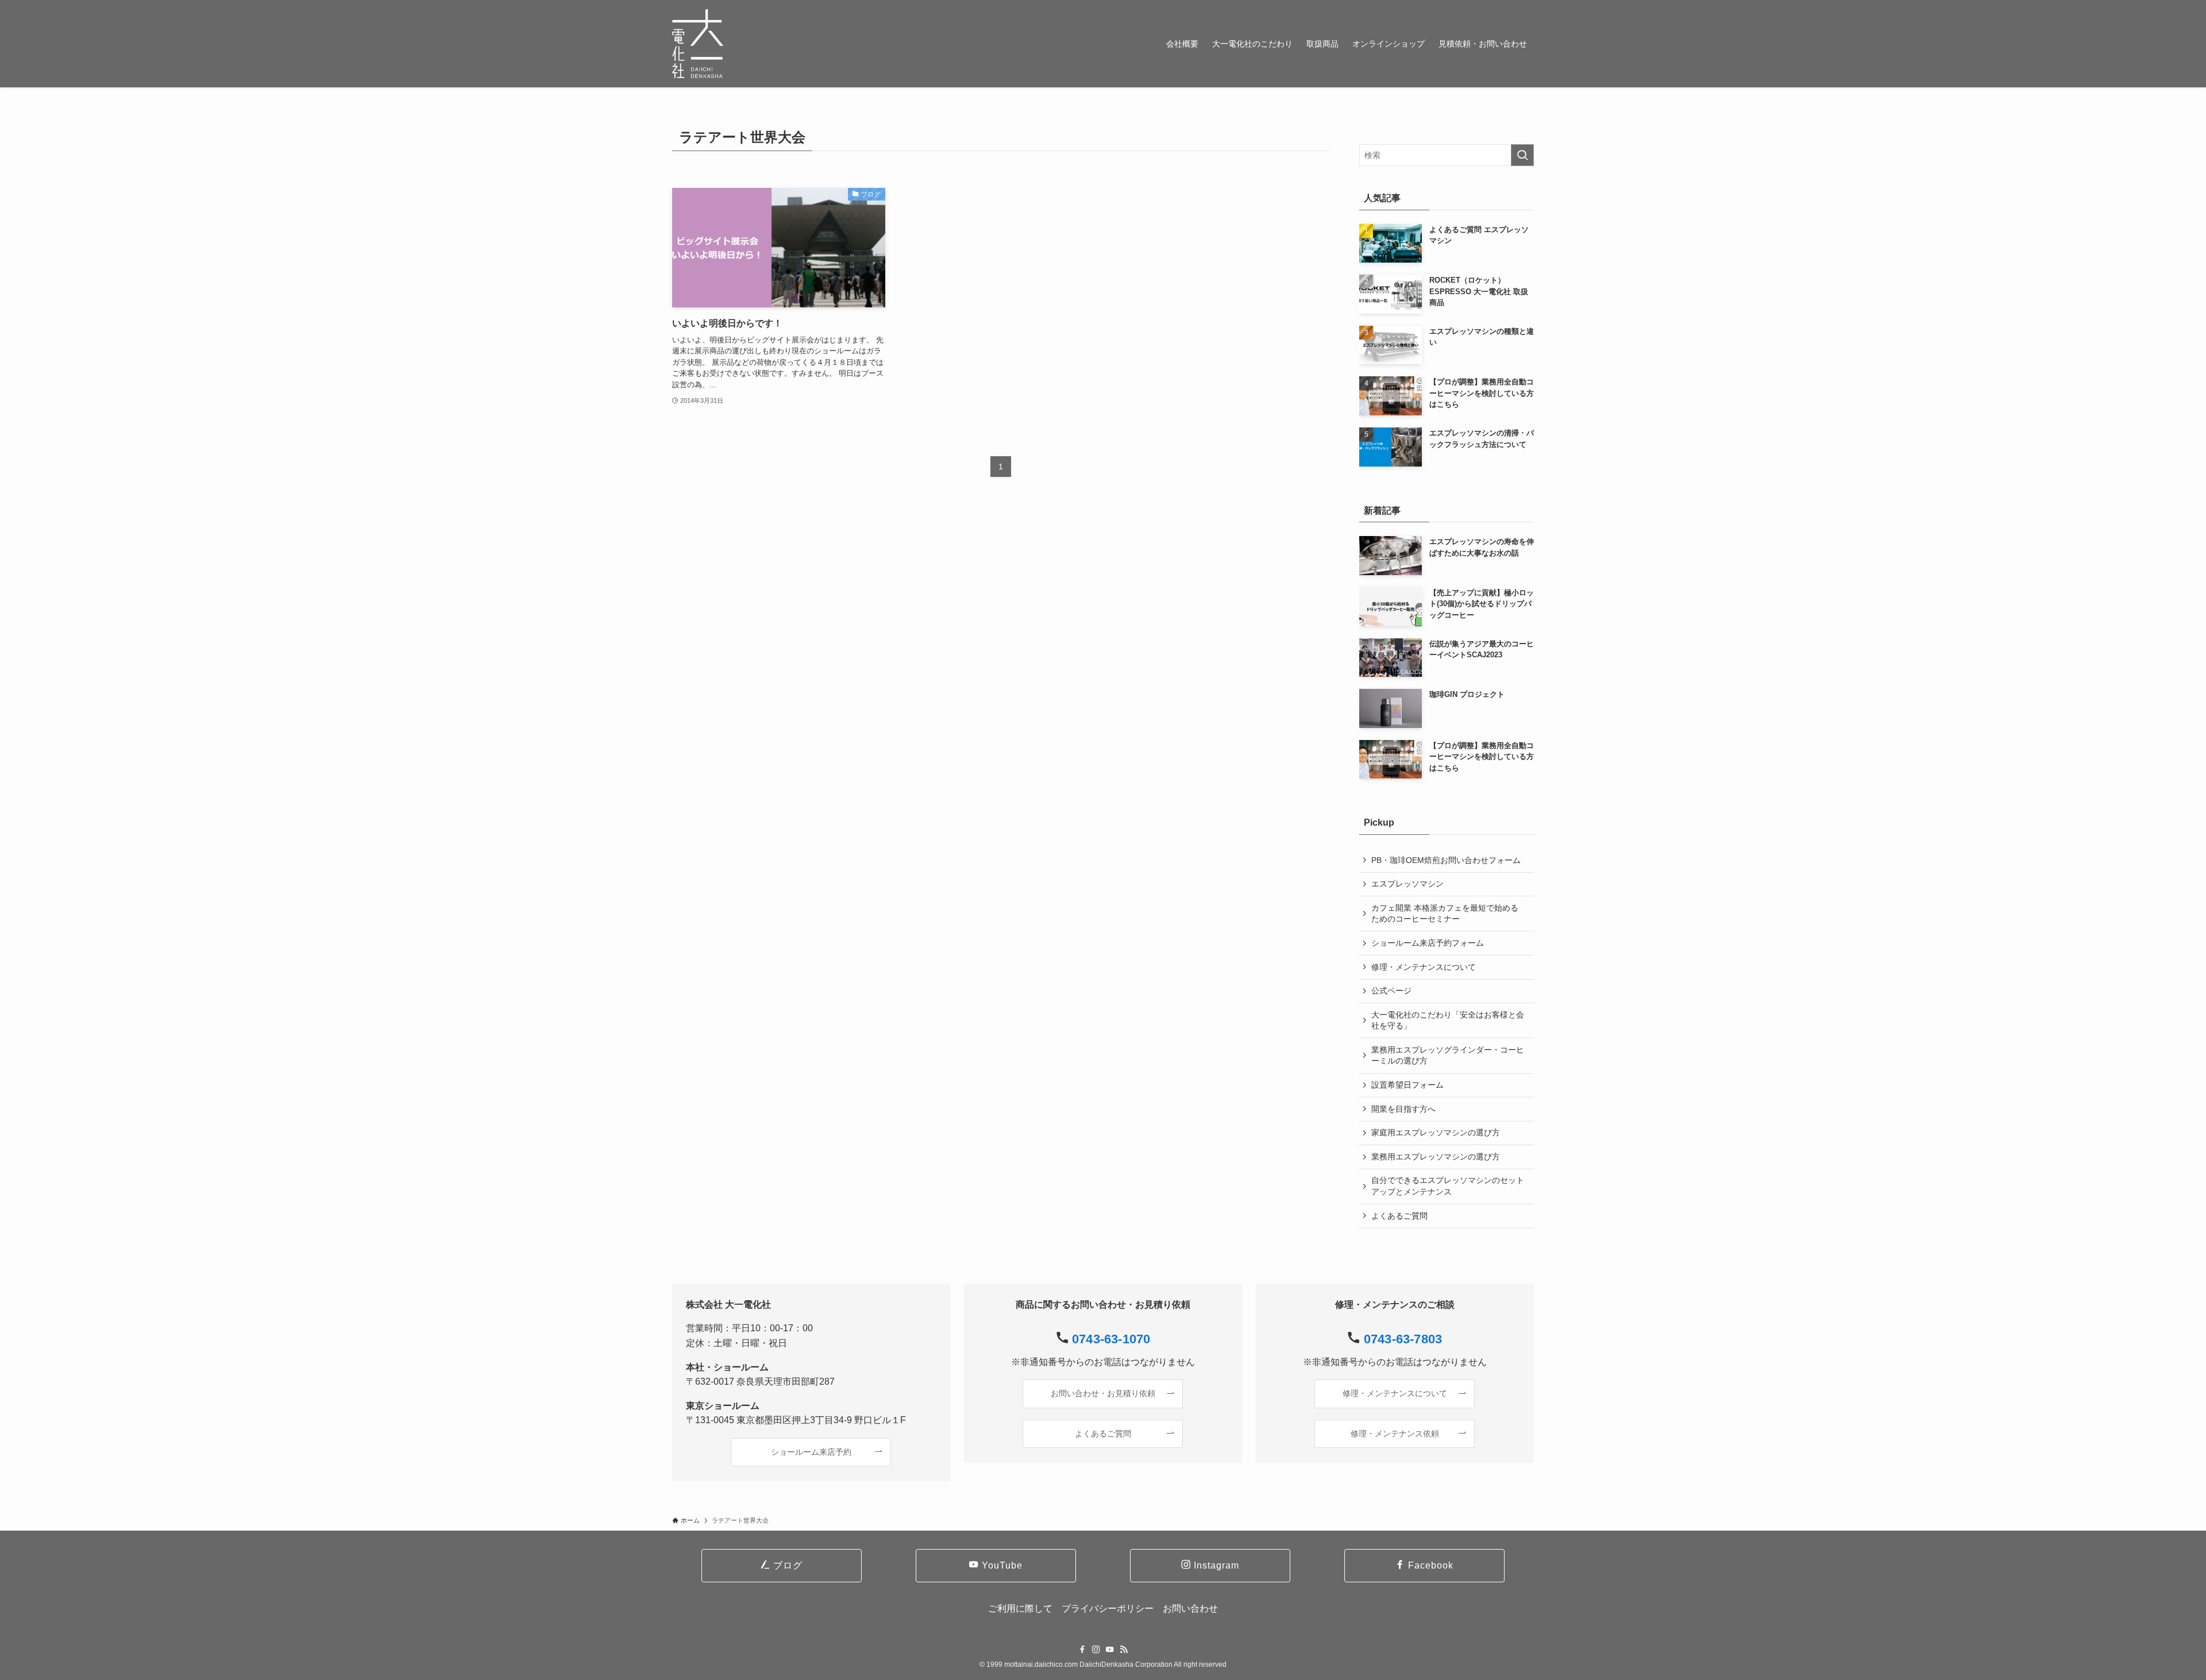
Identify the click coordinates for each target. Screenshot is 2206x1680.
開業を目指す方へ (1403, 1109)
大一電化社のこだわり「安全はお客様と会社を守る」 (1448, 1020)
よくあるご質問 (1399, 1216)
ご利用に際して (1020, 1608)
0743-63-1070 (1111, 1339)
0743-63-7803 (1403, 1339)
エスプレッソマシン (1407, 884)
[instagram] (1096, 1650)
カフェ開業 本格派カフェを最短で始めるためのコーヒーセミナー (1445, 914)
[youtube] (1110, 1650)
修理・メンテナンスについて (1424, 967)
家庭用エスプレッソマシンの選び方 (1436, 1132)
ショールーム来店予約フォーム (1428, 943)
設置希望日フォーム (1407, 1085)
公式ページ (1391, 991)
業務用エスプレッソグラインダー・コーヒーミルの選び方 (1448, 1055)
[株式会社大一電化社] (698, 44)
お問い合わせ (1190, 1608)
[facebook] (1082, 1650)
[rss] (1124, 1650)
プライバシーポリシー (1108, 1608)
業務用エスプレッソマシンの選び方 (1436, 1157)
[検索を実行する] (1522, 155)
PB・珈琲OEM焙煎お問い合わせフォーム (1446, 860)
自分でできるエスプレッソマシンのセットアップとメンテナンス (1448, 1186)
